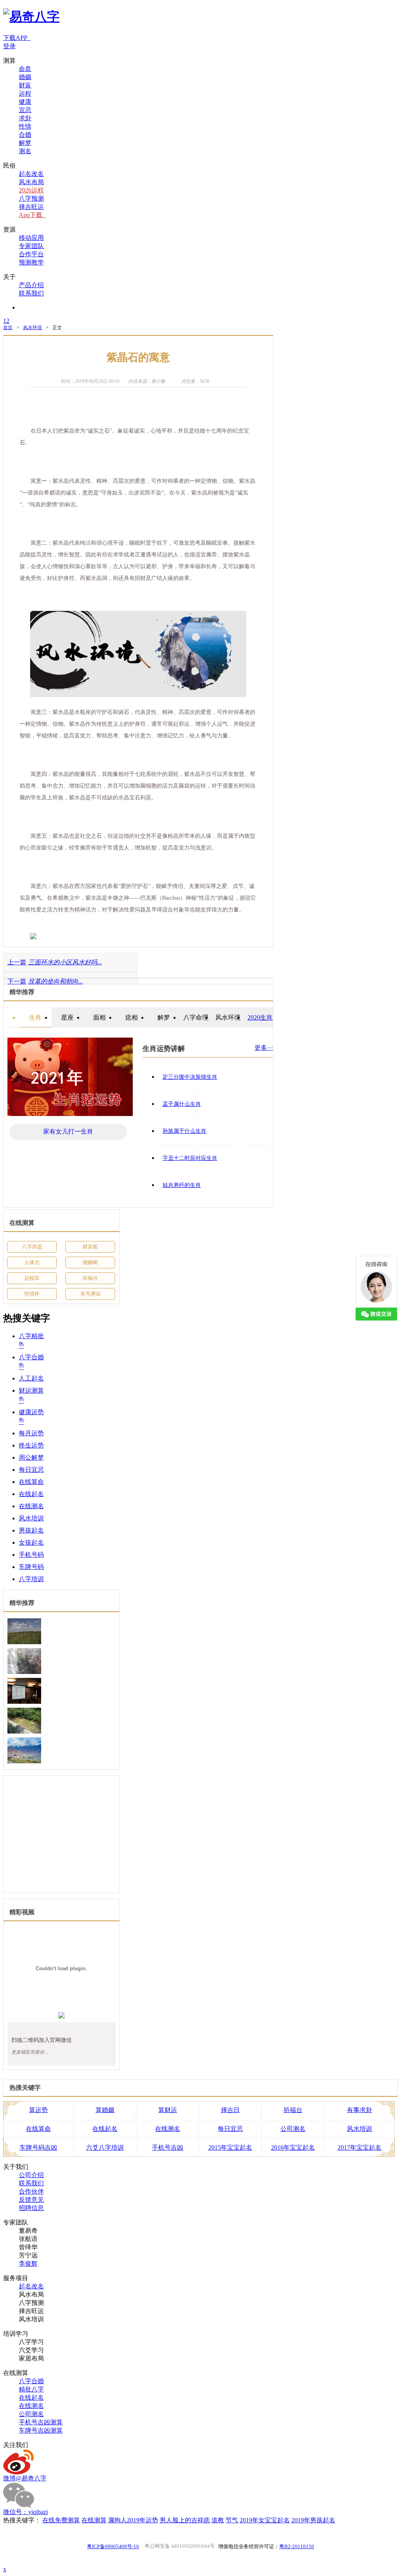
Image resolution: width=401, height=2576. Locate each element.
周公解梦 (31, 1457)
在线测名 (31, 1506)
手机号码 (31, 1555)
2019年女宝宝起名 (265, 2520)
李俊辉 (28, 2264)
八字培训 (31, 1579)
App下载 (32, 215)
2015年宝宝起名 (230, 2148)
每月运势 (31, 1433)
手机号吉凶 (168, 2148)
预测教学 (31, 262)
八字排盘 (32, 1247)
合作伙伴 (31, 2191)
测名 (25, 151)
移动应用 (31, 238)
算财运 (168, 2110)
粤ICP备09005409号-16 (113, 2546)
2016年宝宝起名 (293, 2148)
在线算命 (31, 1482)
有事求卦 (359, 2110)
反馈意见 (31, 2200)
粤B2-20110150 (297, 2546)
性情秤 (32, 1294)
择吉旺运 (31, 207)
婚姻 (25, 77)
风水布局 (31, 182)
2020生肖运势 (266, 1017)
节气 (232, 2520)
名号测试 (90, 1294)
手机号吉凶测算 (41, 2422)
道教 (218, 2520)
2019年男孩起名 (313, 2520)
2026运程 (31, 190)
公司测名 (293, 2129)
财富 (25, 85)
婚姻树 (90, 1262)
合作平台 (31, 254)
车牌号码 (31, 1567)
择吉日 (230, 2110)
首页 (8, 328)
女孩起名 (31, 1543)
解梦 (25, 143)
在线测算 (94, 2520)
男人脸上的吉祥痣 (185, 2520)
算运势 (38, 2110)
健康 (25, 102)
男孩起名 (31, 1530)
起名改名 (31, 174)
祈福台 (90, 1278)
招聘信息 (31, 2208)
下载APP (17, 38)
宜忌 (25, 110)
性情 (25, 126)
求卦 (25, 118)
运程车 (32, 1278)
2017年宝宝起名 (359, 2148)
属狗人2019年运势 (133, 2520)
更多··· (264, 1048)
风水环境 (33, 328)
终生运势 (31, 1445)
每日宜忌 (31, 1470)
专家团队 (31, 246)
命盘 (25, 69)
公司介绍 (31, 2175)
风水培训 (31, 1518)
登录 (9, 46)
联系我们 (31, 293)
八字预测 (31, 198)
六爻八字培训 (105, 2148)
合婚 (25, 135)
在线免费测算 (61, 2520)
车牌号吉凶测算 (41, 2430)
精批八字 (31, 2389)
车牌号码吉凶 (38, 2148)
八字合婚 (31, 2381)
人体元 (32, 1262)
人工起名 (31, 1378)
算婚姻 (105, 2110)
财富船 (90, 1247)
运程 (25, 93)
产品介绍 (31, 285)
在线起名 (31, 1494)
